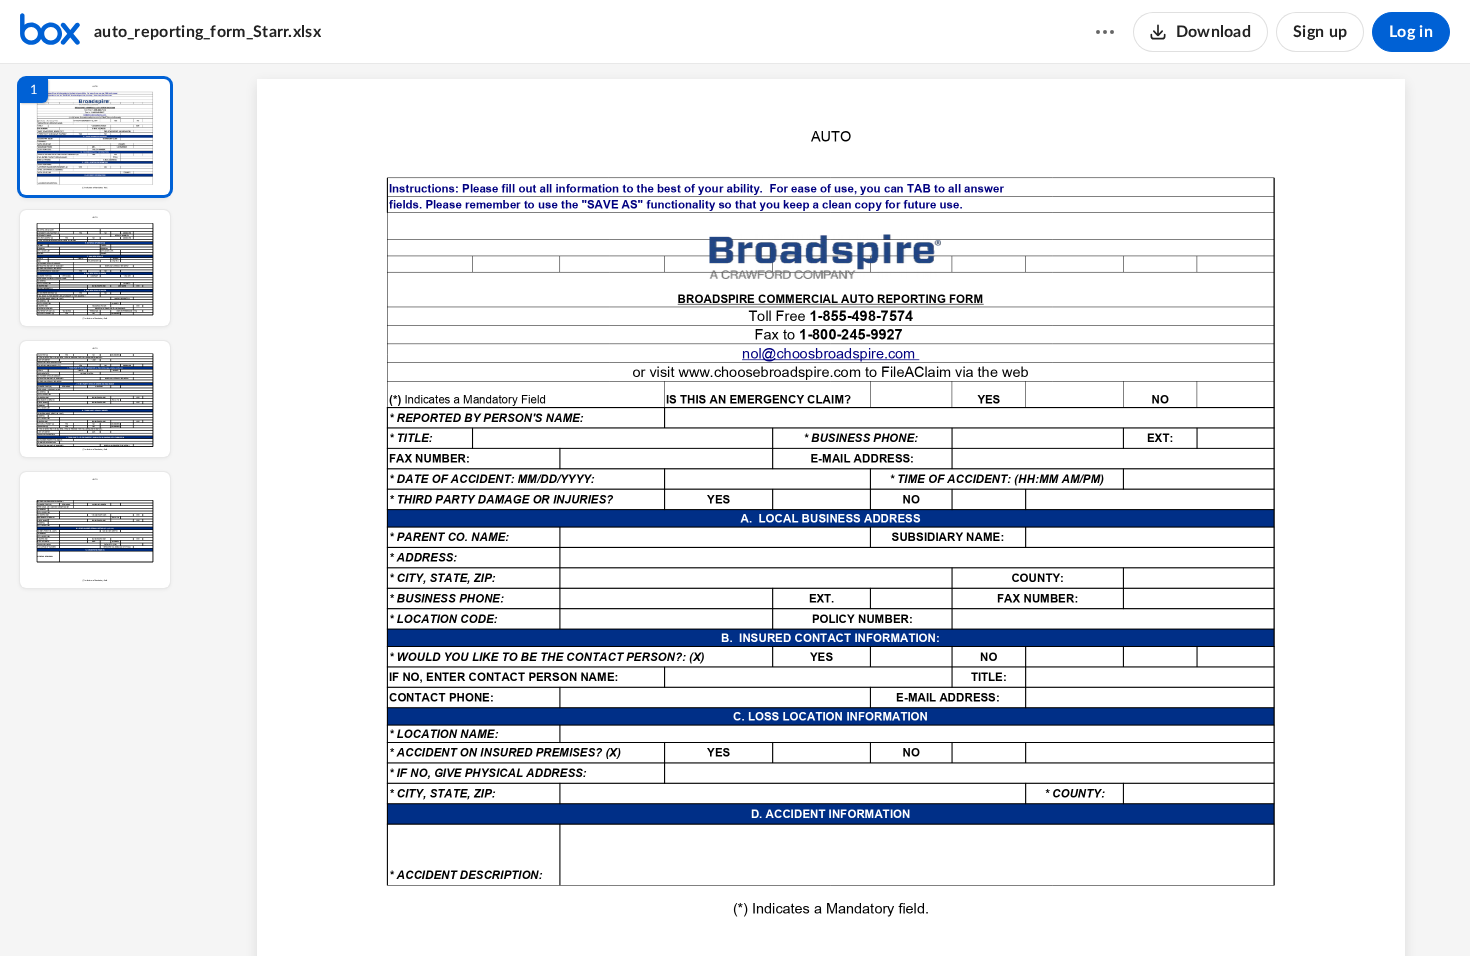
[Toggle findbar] (683, 907)
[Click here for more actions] (1105, 32)
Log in (1411, 32)
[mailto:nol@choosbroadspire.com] (830, 353)
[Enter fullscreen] (1015, 907)
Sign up (1320, 32)
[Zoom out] (833, 907)
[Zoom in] (901, 907)
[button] (95, 137)
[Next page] (791, 907)
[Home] (50, 32)
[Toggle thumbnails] (647, 907)
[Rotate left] (941, 907)
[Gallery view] (979, 907)
